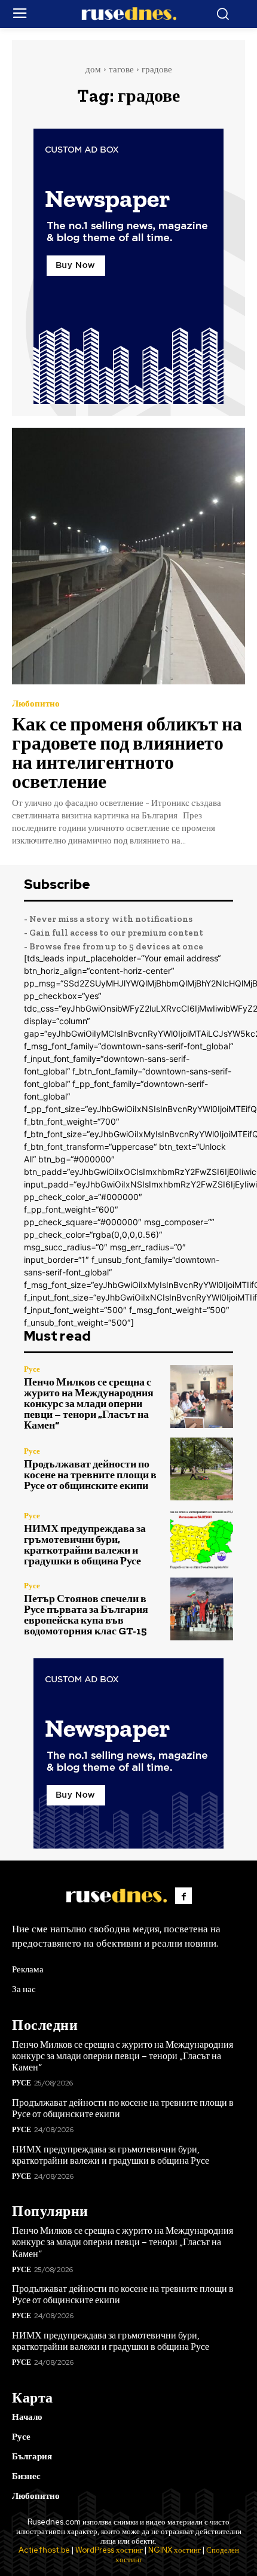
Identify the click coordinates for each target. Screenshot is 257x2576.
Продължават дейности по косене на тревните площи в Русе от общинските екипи (90, 1475)
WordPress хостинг (109, 2550)
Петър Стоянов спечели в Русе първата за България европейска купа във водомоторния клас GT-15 (86, 1615)
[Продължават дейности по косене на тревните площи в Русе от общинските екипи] (202, 1469)
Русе (32, 1369)
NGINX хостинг (175, 2550)
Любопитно (36, 704)
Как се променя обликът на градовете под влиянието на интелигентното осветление (127, 753)
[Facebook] (183, 1896)
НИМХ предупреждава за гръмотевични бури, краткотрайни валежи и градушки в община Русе (85, 1545)
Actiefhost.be (44, 2550)
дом (93, 69)
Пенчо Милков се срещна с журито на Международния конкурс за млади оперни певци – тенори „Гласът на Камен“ (89, 1403)
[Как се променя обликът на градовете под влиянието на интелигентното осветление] (128, 556)
